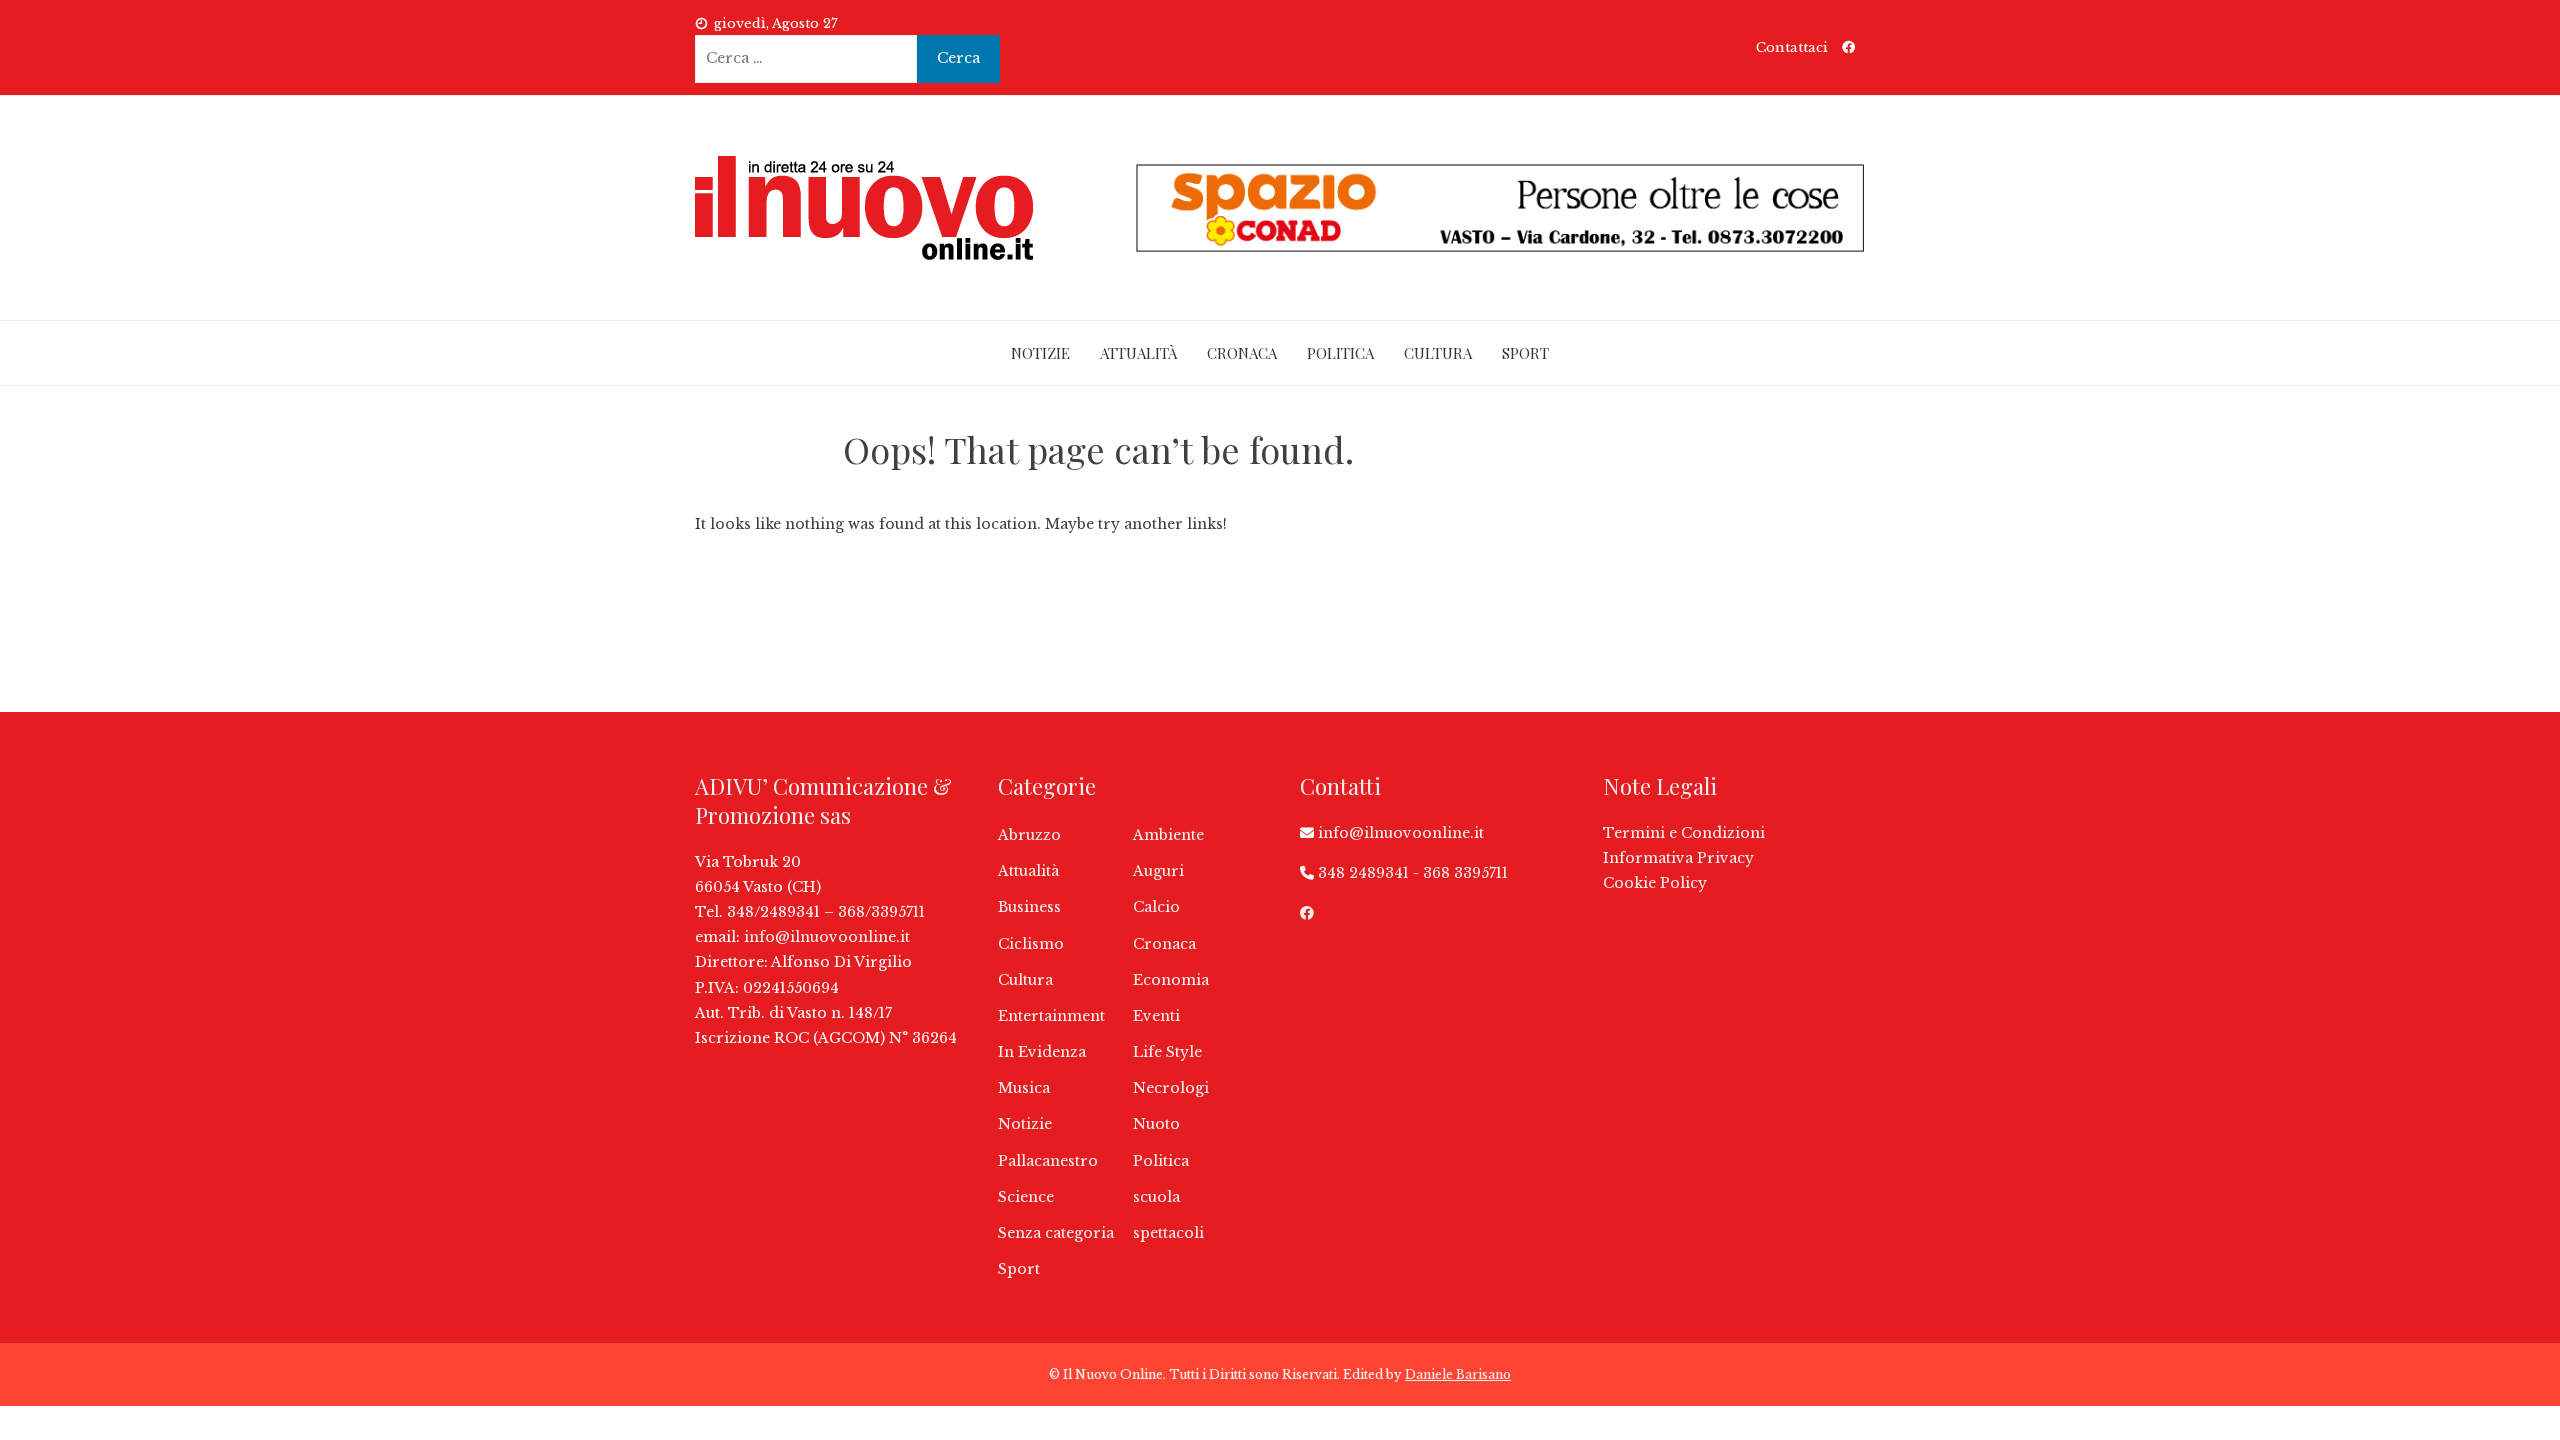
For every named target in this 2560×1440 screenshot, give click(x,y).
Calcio (1156, 907)
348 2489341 (1363, 873)
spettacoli (1168, 1233)
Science (1026, 1197)
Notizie (1040, 353)
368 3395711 (1465, 873)
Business (1029, 907)
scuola (1156, 1197)
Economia (1171, 980)
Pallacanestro (1048, 1161)
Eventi (1156, 1016)
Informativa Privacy (1678, 858)
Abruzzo (1029, 835)
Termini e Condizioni (1684, 833)
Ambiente (1168, 835)
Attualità (1138, 353)
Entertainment (1051, 1016)
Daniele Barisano (1458, 1374)
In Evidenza (1042, 1052)
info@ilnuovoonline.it (827, 937)
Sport (1525, 353)
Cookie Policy (1655, 883)
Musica (1024, 1088)
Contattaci (1792, 47)
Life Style (1167, 1052)
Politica (1340, 353)
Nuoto (1156, 1124)
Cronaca (1242, 353)
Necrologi (1171, 1088)
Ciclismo (1031, 944)
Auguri (1158, 871)
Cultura (1438, 353)
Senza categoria (1056, 1233)
